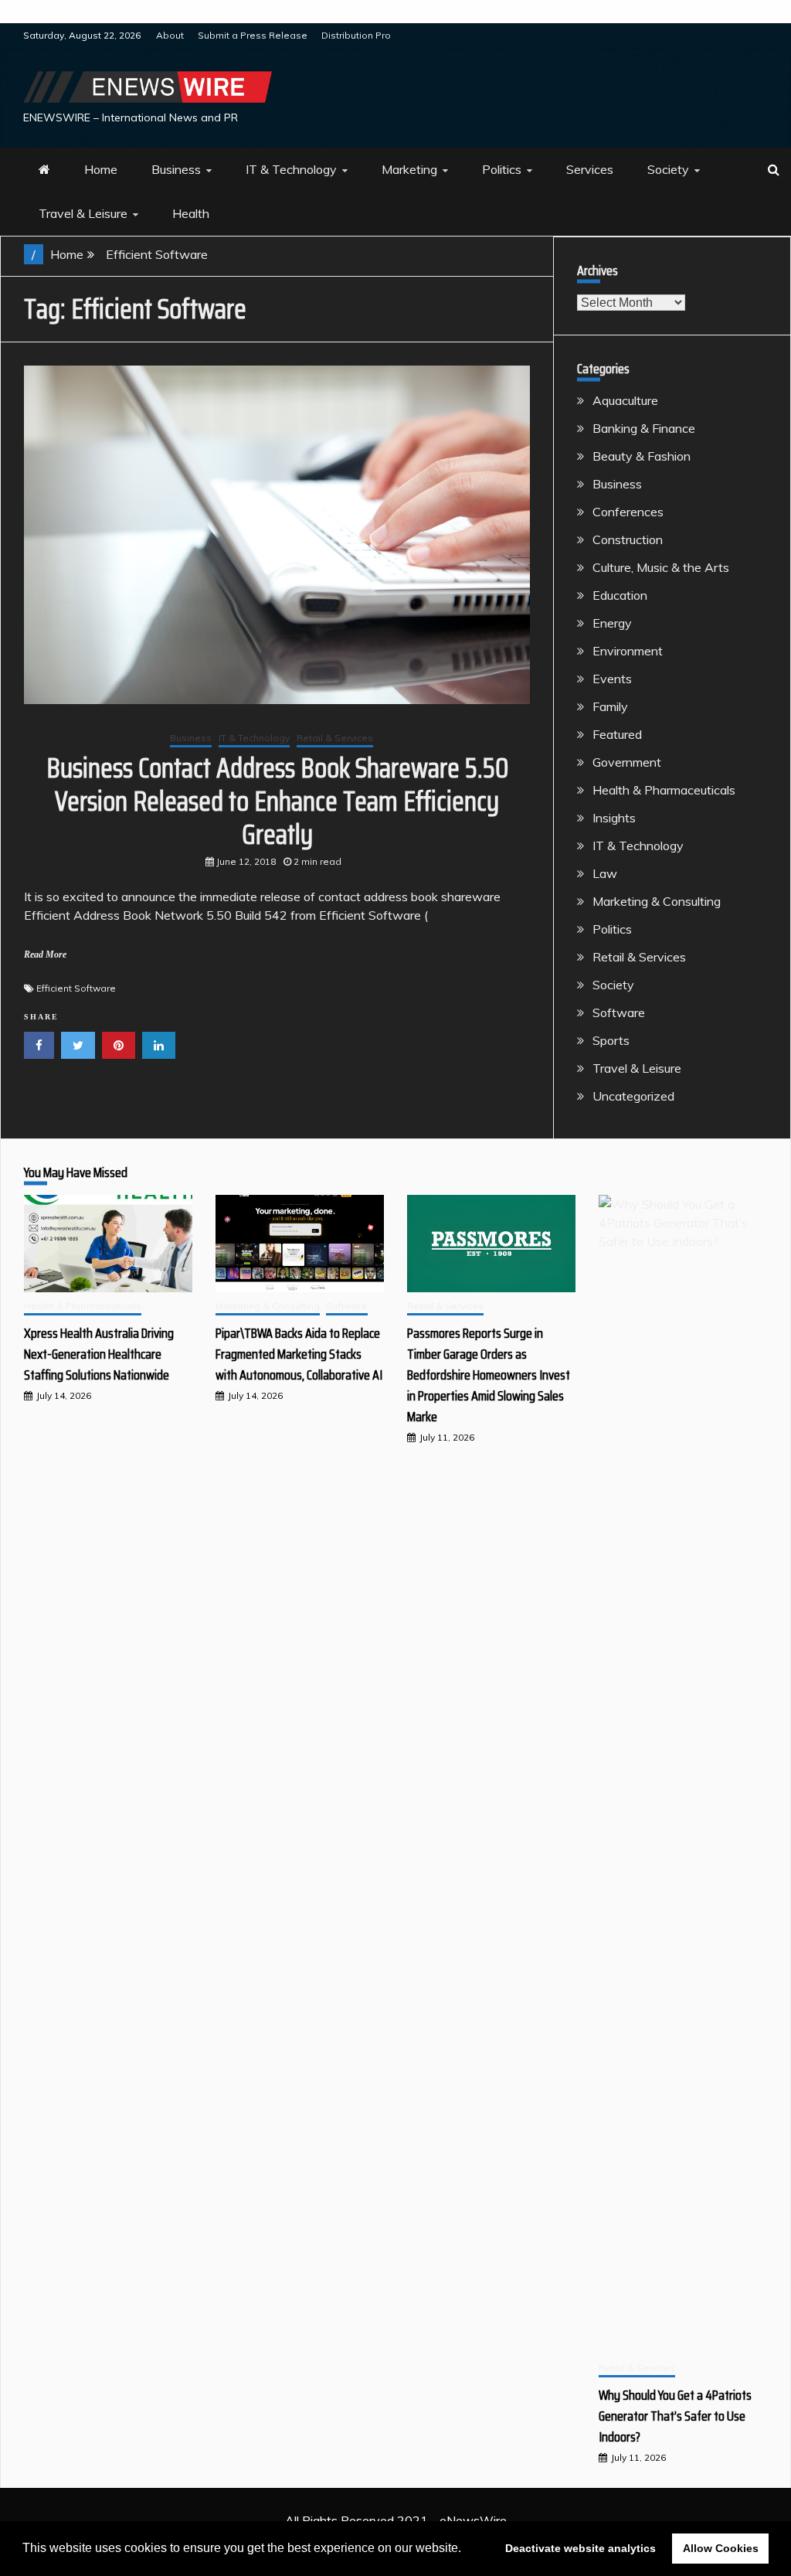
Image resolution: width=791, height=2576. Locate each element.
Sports (611, 1040)
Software (619, 1012)
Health (191, 213)
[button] (467, 2550)
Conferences (628, 512)
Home (101, 169)
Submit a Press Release (253, 35)
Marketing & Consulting (657, 901)
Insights (614, 818)
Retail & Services (335, 738)
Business (176, 169)
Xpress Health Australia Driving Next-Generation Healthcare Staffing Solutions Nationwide (99, 1354)
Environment (628, 651)
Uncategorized (633, 1096)
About (170, 35)
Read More (45, 955)
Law (605, 873)
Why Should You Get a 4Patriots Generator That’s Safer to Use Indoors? (675, 2416)
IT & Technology (291, 169)
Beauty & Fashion (642, 456)
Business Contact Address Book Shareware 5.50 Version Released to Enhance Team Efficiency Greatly (277, 801)
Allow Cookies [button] (721, 2548)
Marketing (409, 169)
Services (590, 169)
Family (610, 706)
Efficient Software (76, 988)
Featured (617, 734)
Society (668, 169)
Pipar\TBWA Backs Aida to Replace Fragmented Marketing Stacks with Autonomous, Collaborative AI (299, 1354)
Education (620, 595)
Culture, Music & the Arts (661, 567)
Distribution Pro (356, 35)
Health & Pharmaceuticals (664, 790)
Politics (502, 169)
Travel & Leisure (83, 213)
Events (612, 679)
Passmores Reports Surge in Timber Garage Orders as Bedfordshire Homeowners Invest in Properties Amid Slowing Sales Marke (489, 1375)
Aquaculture (625, 400)
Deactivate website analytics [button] (581, 2548)
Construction (628, 539)
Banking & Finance (644, 428)
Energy (612, 623)
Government (627, 762)
